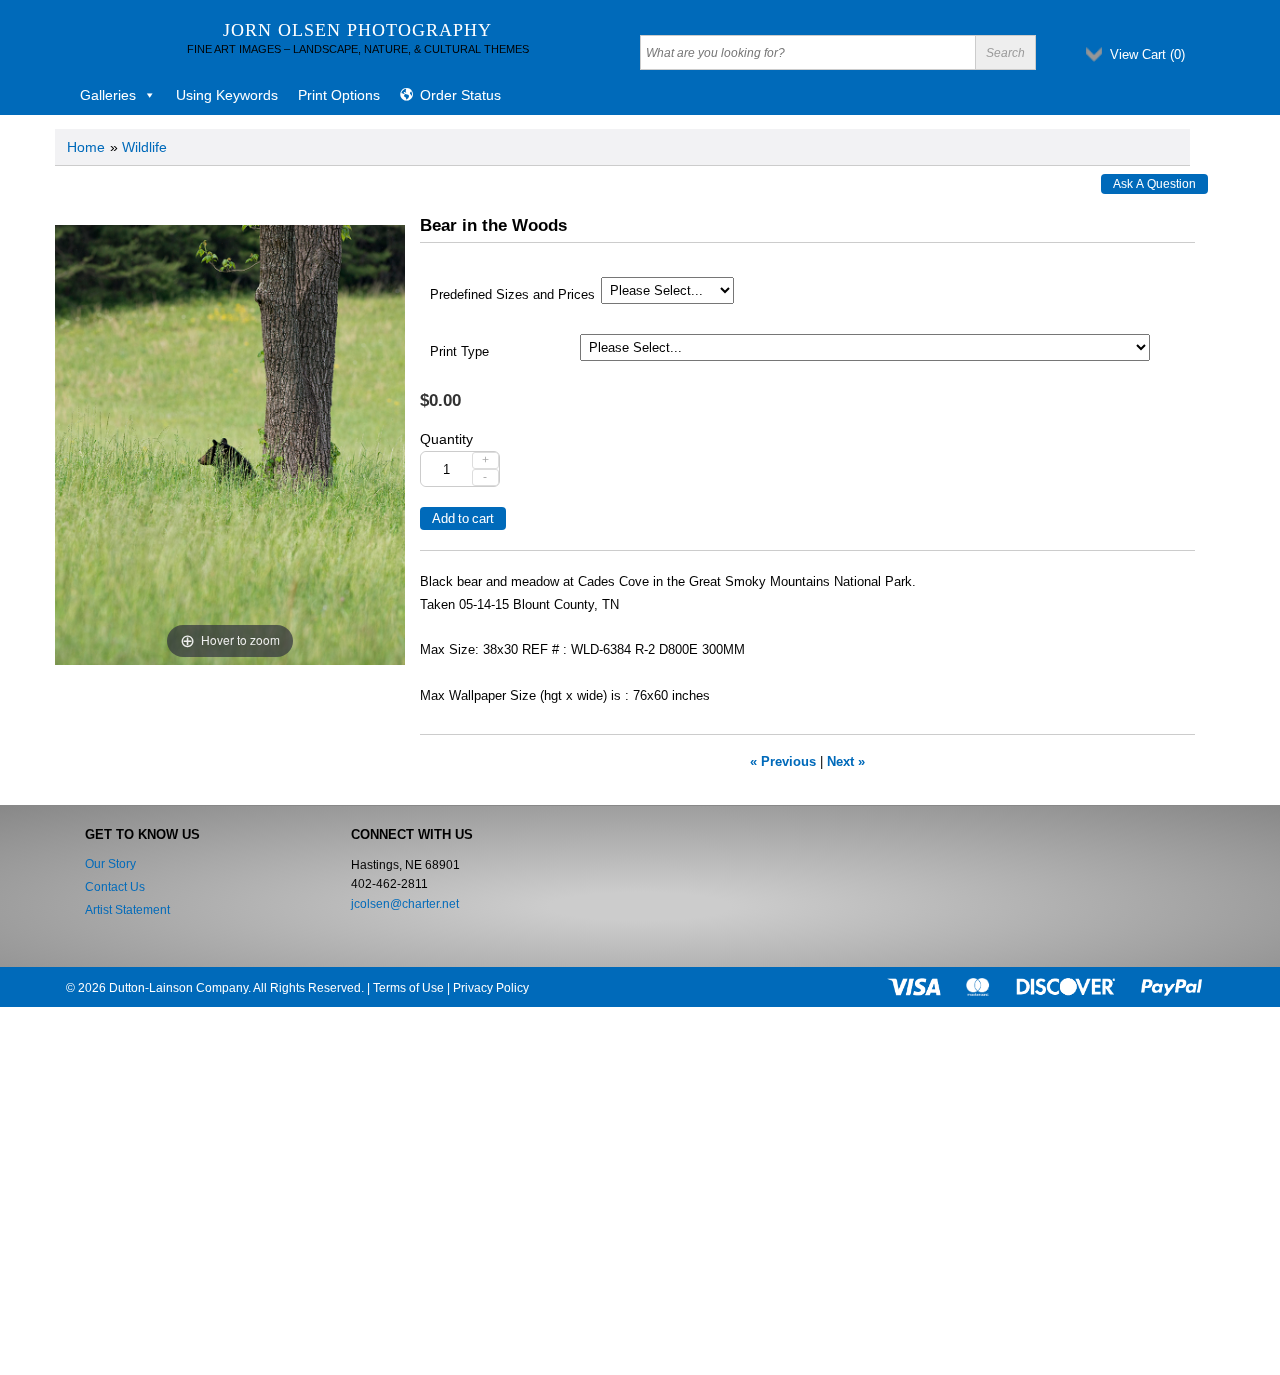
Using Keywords (227, 95)
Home (86, 147)
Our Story (110, 864)
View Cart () (1147, 54)
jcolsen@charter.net (405, 904)
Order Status (460, 95)
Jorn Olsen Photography (357, 30)
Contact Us (115, 887)
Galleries (108, 95)
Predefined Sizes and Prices (512, 295)
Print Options (339, 95)
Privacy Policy (491, 988)
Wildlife (144, 147)
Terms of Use (408, 988)
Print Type (459, 352)
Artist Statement (127, 910)
